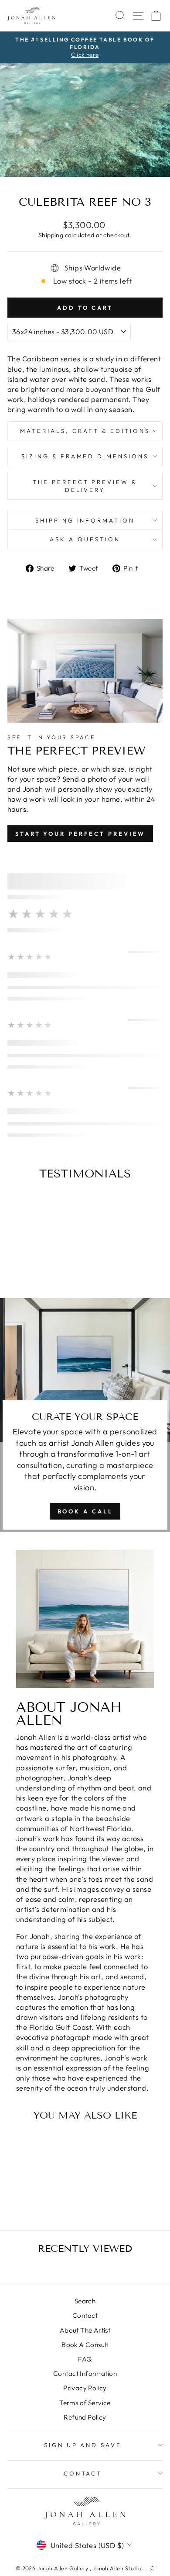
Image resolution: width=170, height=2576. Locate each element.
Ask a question (85, 539)
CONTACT (83, 2473)
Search (85, 2301)
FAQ (85, 2359)
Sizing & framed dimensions (85, 456)
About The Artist (85, 2330)
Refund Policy (85, 2417)
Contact (85, 2315)
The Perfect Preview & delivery (85, 486)
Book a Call (85, 1511)
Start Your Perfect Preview (80, 834)
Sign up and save (83, 2445)
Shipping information (85, 520)
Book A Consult (85, 2345)
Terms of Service (85, 2403)
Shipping (51, 235)
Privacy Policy (85, 2388)
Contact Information (85, 2373)
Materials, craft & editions (85, 431)
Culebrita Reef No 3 (37, 2186)
